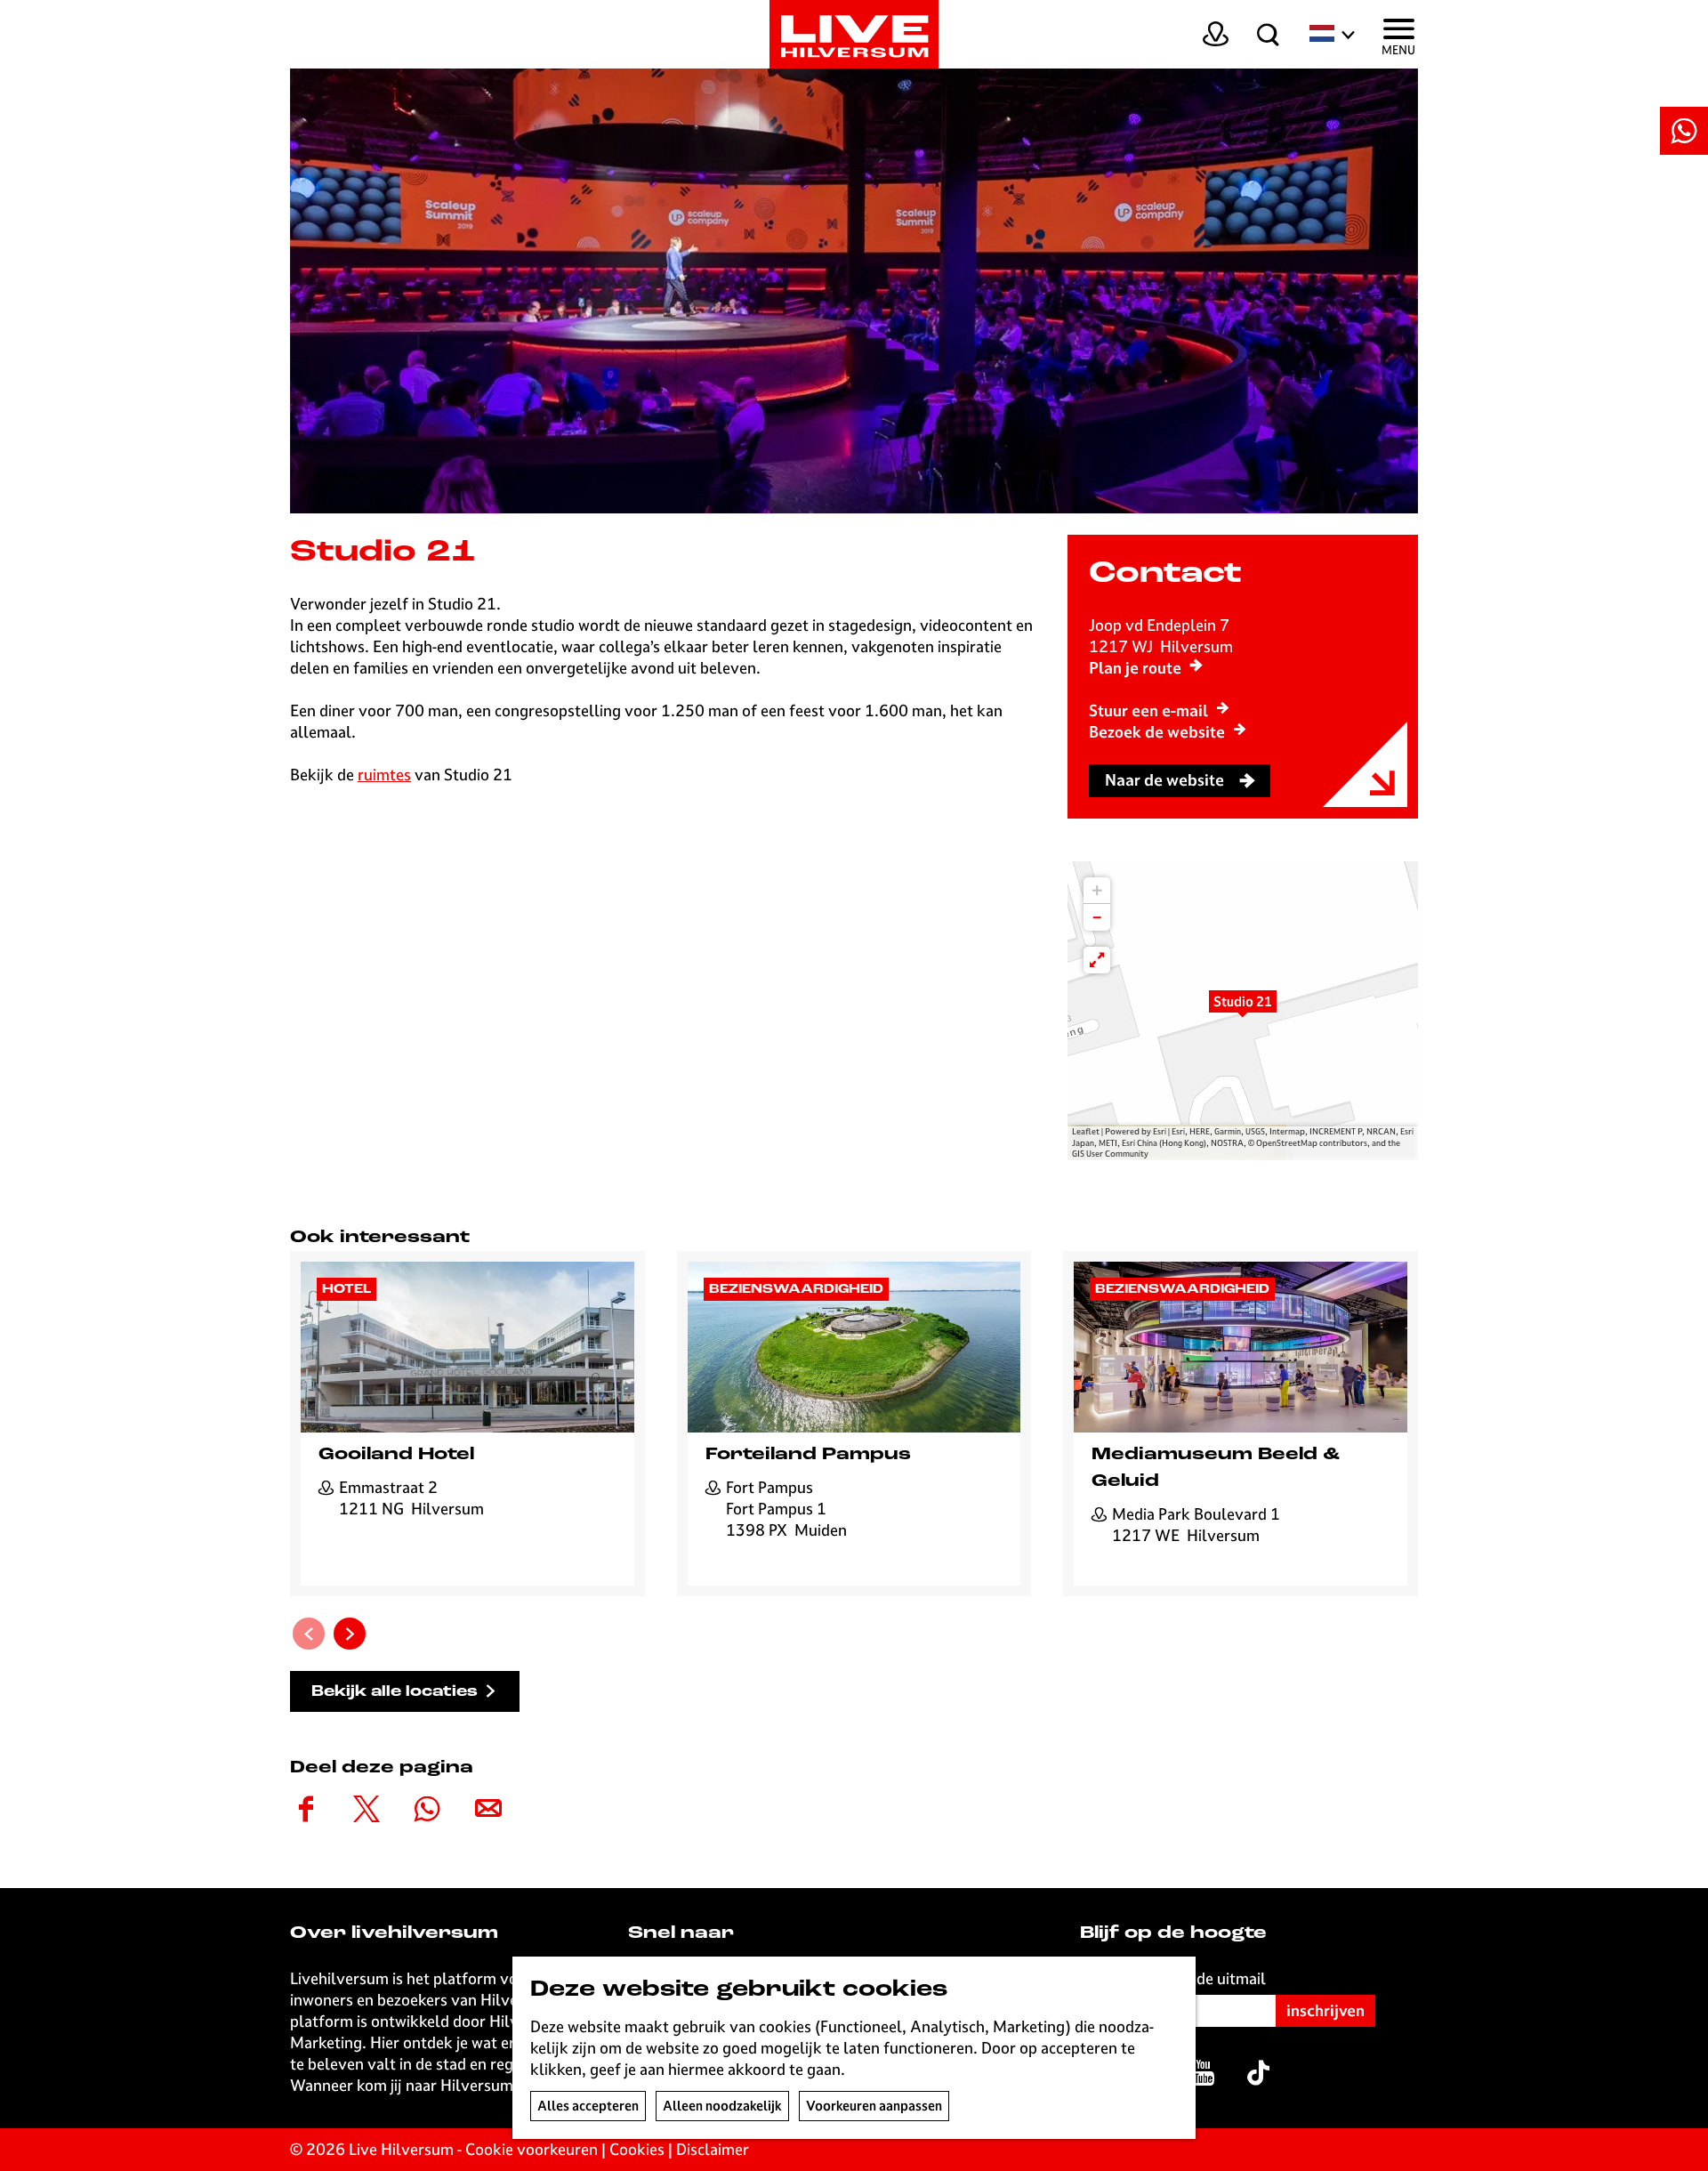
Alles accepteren (588, 2106)
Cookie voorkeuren (532, 2149)
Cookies (637, 2149)
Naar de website (1164, 780)
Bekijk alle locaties (395, 1692)
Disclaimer (713, 2149)
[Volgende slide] (350, 1634)
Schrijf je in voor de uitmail (1173, 1978)
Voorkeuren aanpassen (874, 2106)
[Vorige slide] (309, 1634)
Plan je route (1135, 668)
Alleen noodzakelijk (722, 2106)
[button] (1243, 1011)
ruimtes (384, 775)
